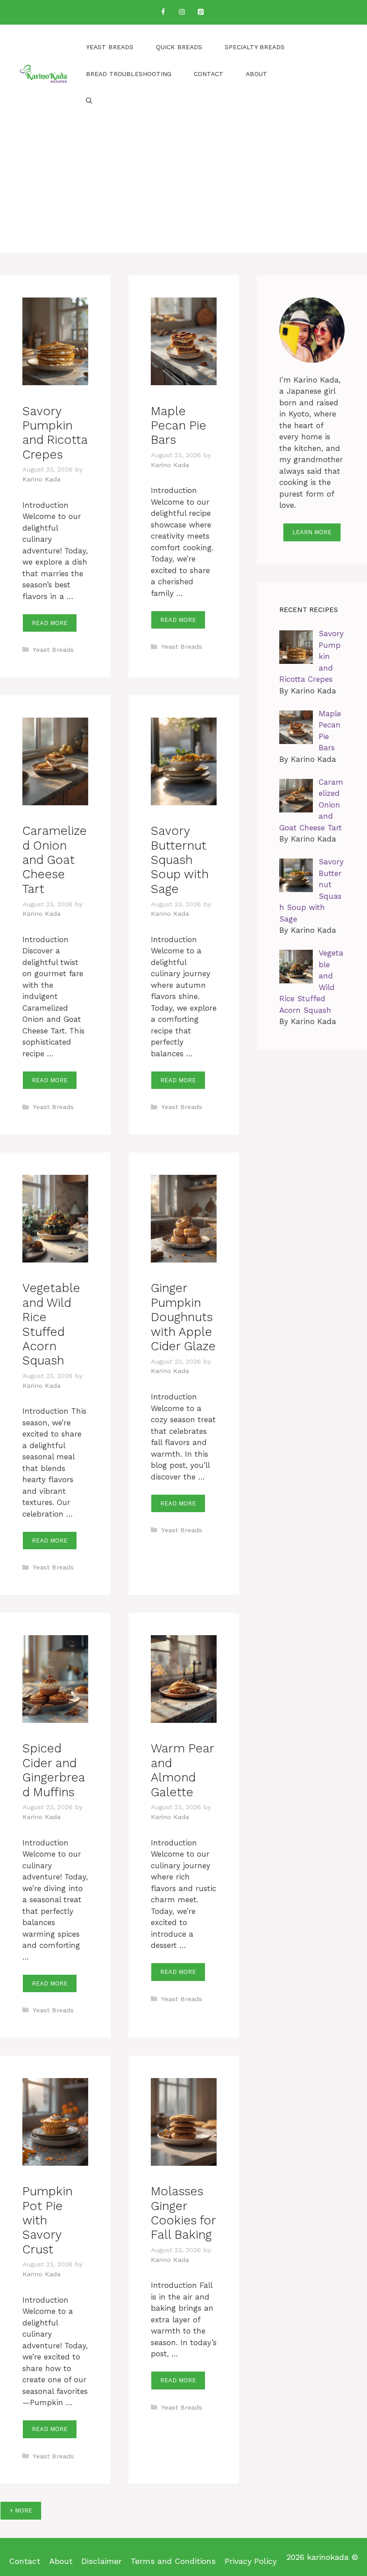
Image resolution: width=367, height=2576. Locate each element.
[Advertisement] (183, 190)
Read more (50, 623)
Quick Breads (179, 47)
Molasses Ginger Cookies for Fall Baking (183, 2213)
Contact (209, 74)
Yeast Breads (110, 47)
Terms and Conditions (173, 2561)
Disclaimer (102, 2561)
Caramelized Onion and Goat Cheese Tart (55, 860)
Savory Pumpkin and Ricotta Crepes (55, 433)
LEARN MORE (312, 532)
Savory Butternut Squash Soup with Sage (180, 860)
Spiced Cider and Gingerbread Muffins (54, 1770)
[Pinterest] (201, 12)
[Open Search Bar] (89, 101)
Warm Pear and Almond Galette (182, 1770)
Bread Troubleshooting (129, 74)
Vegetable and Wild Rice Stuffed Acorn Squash (51, 1324)
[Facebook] (163, 12)
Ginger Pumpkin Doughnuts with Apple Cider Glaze (183, 1317)
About (256, 74)
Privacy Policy (251, 2561)
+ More (21, 2510)
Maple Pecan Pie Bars (179, 426)
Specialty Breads (255, 47)
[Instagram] (182, 12)
